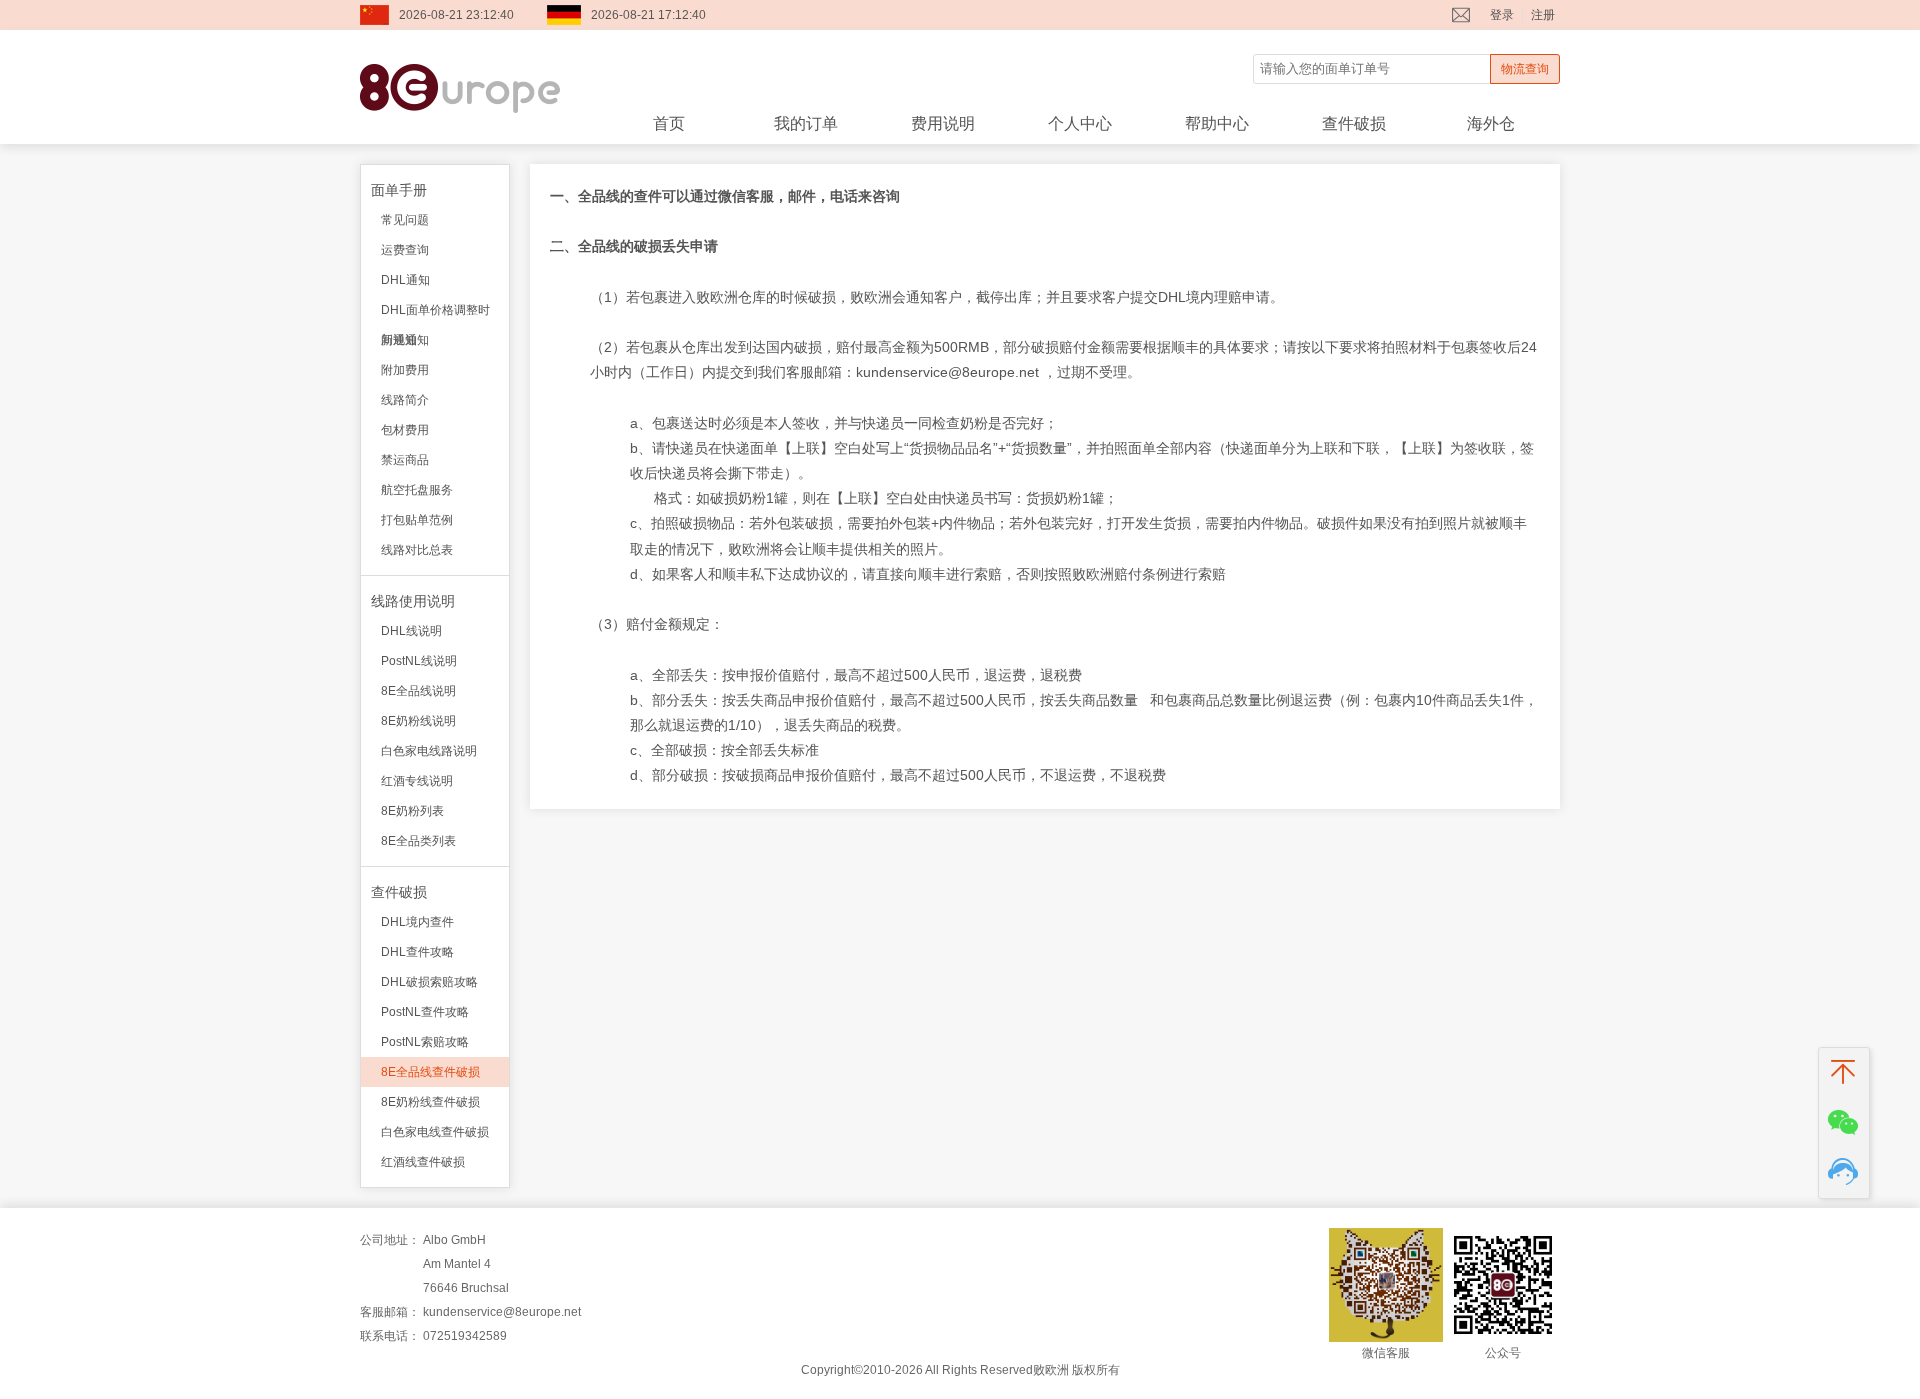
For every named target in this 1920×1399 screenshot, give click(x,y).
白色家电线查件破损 (435, 1132)
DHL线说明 (411, 631)
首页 (669, 123)
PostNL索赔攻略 (425, 1042)
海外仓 (1491, 123)
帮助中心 (1217, 123)
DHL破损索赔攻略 (429, 982)
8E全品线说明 (418, 691)
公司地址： (390, 1240)
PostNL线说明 (419, 661)
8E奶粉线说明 (418, 721)
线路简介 (405, 400)
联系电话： (390, 1336)
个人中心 (1080, 123)
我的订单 (806, 123)
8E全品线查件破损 (430, 1072)
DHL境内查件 (417, 922)
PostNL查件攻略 (425, 1012)
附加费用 (405, 370)
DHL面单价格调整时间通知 (435, 314)
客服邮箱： (390, 1312)
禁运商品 (405, 460)
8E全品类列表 (418, 841)
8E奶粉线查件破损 (430, 1102)
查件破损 (1354, 123)
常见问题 (405, 220)
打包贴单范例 (417, 520)
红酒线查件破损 (423, 1162)
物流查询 (1525, 69)
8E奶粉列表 (412, 811)
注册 (1543, 15)
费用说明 (943, 123)
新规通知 (405, 340)
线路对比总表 (417, 550)
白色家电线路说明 (429, 751)
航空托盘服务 (417, 490)
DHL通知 (405, 280)
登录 (1502, 15)
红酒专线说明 (417, 781)
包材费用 (405, 430)
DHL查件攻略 (417, 952)
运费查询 (405, 250)
